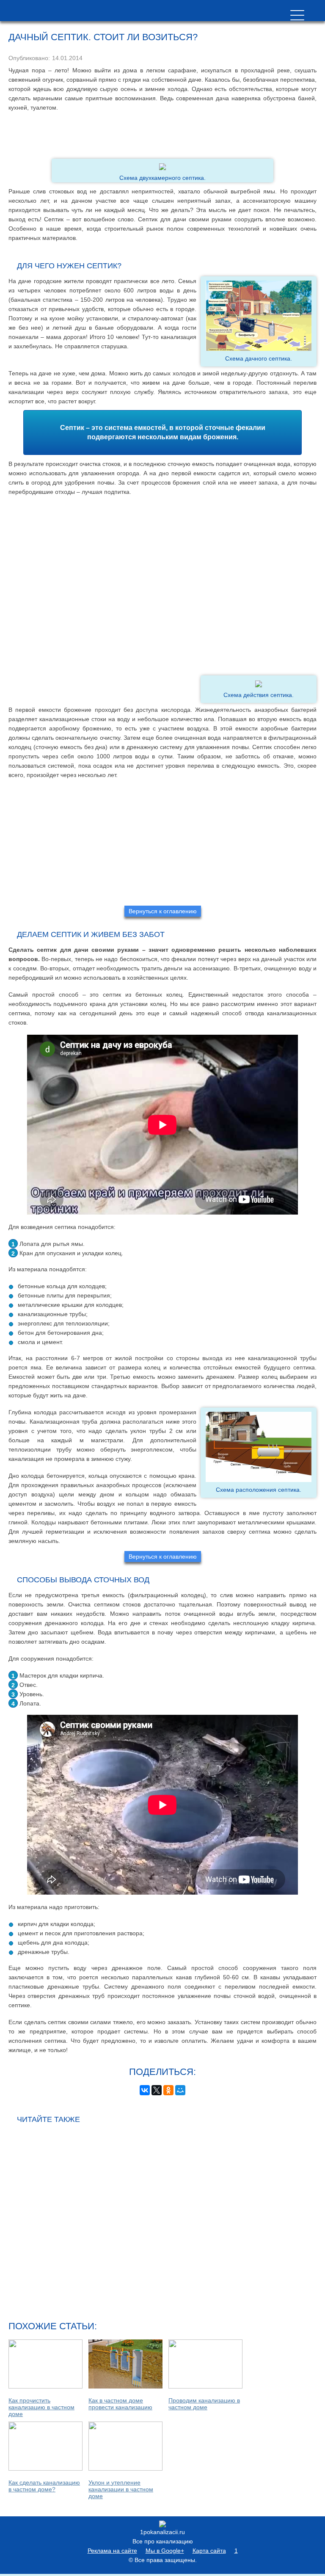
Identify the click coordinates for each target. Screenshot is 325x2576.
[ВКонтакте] (145, 2090)
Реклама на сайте (112, 2551)
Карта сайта (209, 2551)
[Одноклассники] (168, 2090)
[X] (157, 2090)
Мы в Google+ (165, 2551)
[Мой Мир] (180, 2090)
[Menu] (297, 15)
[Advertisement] (162, 135)
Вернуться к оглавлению (163, 911)
